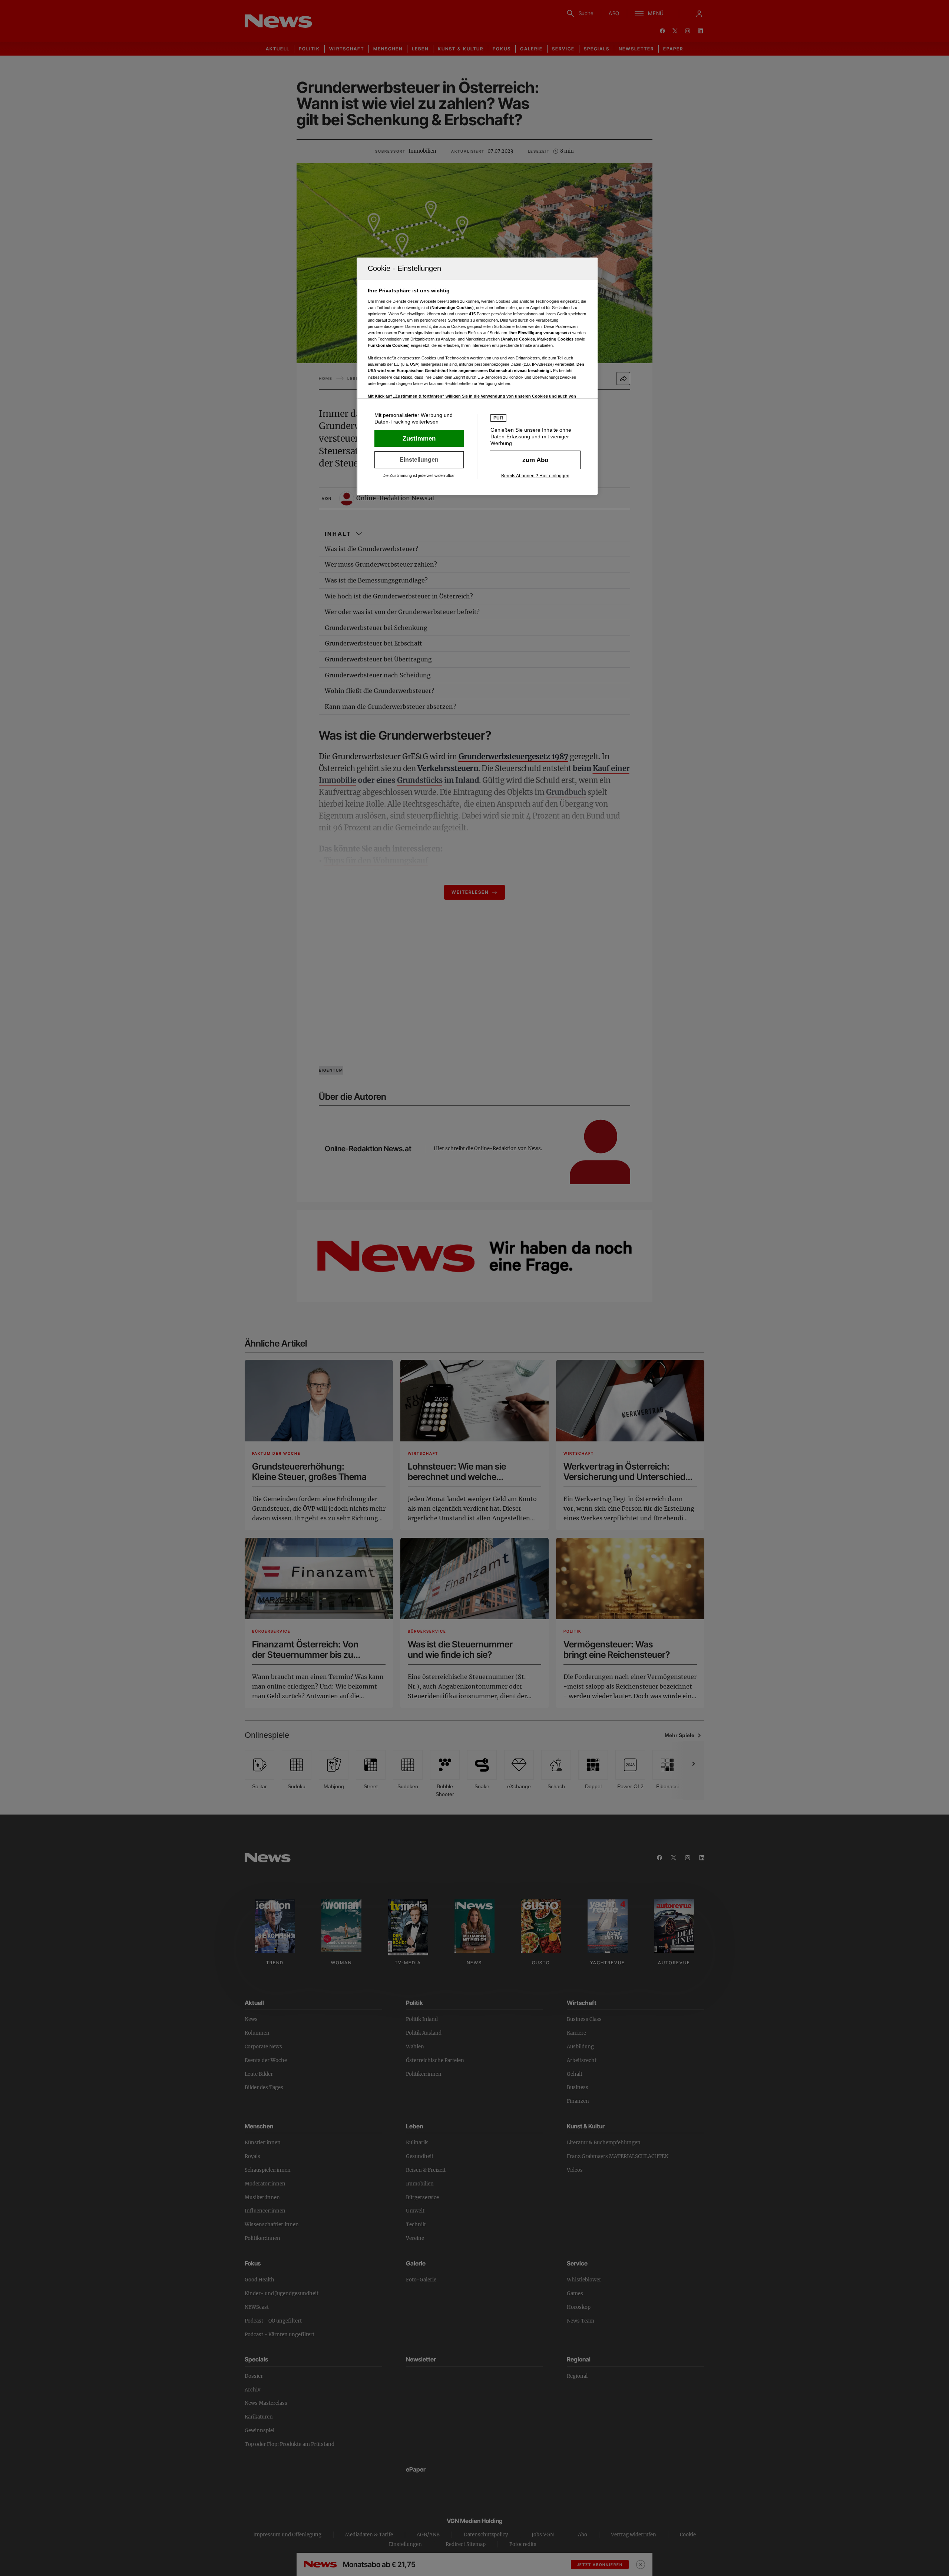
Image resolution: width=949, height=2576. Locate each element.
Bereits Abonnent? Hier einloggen (535, 476)
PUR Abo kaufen (535, 460)
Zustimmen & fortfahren (419, 438)
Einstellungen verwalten (419, 460)
